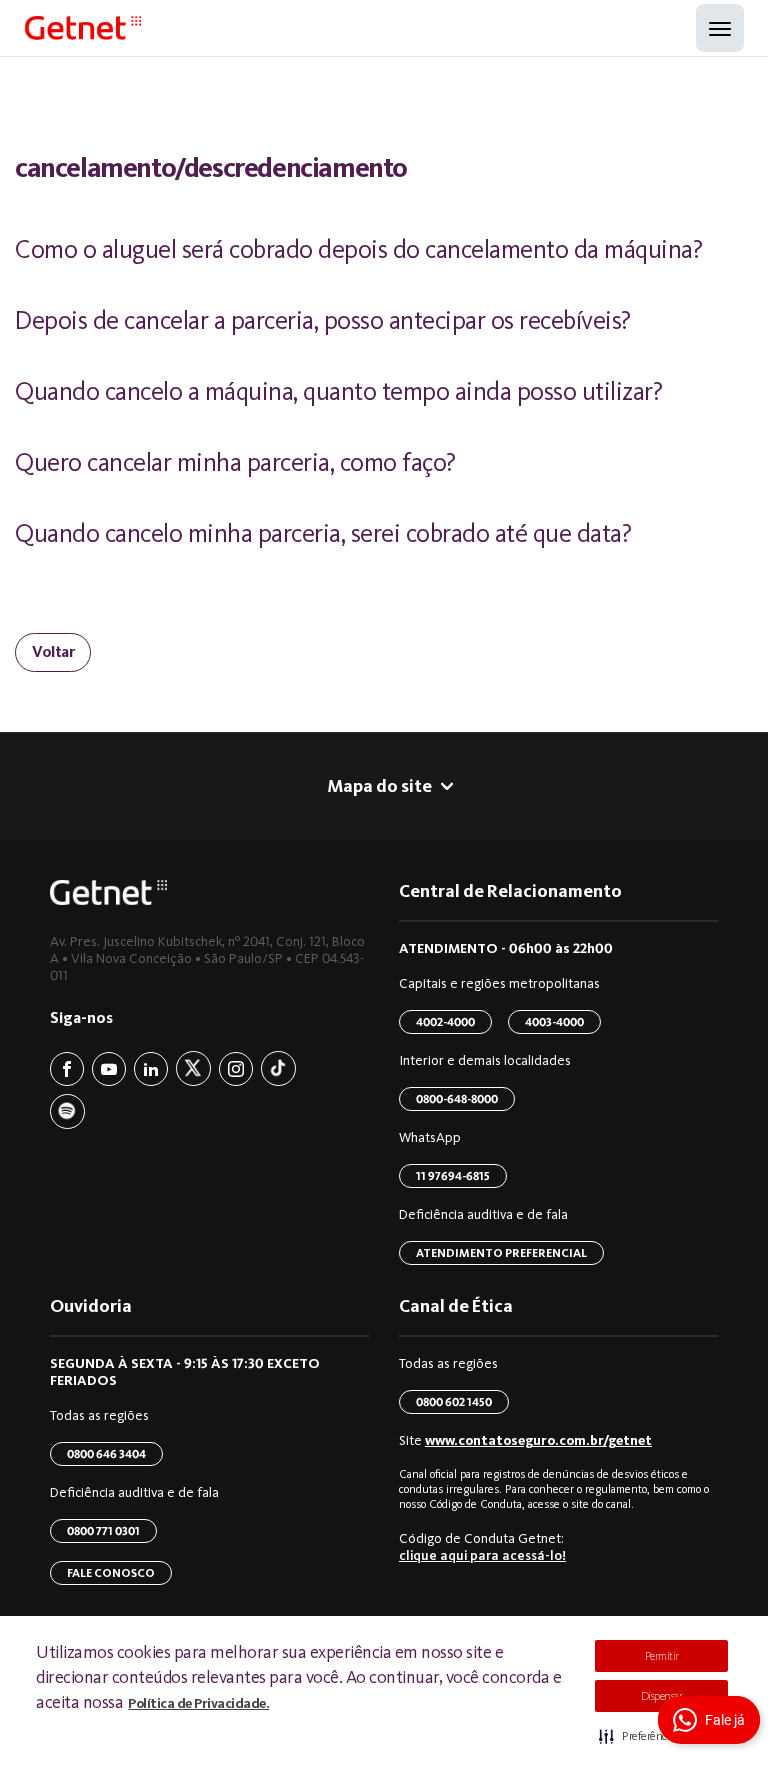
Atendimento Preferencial (501, 1253)
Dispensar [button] (662, 1696)
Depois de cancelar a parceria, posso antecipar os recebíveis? (323, 320)
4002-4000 (445, 1022)
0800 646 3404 (106, 1454)
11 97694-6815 (453, 1176)
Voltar (53, 651)
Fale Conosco (111, 1573)
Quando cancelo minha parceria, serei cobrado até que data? (323, 533)
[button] (661, 1736)
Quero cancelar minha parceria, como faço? (235, 462)
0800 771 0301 (103, 1531)
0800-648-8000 (457, 1099)
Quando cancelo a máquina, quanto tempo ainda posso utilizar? (338, 391)
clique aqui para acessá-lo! (482, 1555)
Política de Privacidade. (198, 1703)
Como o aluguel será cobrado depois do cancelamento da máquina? (358, 249)
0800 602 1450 (454, 1402)
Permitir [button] (662, 1656)
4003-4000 (554, 1022)
